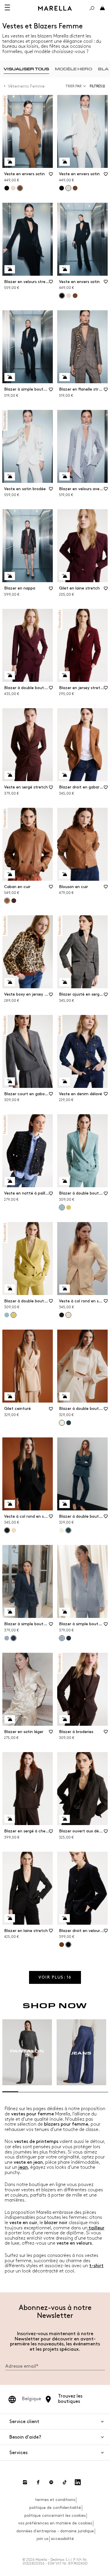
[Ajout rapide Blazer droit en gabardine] (65, 775)
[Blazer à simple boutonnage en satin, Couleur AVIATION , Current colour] (13, 1638)
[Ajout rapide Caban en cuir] (10, 874)
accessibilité (62, 2539)
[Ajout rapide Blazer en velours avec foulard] (65, 476)
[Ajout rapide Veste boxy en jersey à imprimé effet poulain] (10, 982)
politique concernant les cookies (55, 2515)
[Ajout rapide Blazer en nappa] (10, 576)
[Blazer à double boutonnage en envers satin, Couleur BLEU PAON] (69, 1423)
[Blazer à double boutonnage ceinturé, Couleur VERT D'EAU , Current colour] (62, 1207)
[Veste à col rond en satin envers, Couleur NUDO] (14, 1530)
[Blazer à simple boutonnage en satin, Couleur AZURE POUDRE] (7, 1638)
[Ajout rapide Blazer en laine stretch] (10, 1918)
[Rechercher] (92, 8)
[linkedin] (78, 2482)
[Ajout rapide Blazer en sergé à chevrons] (10, 1819)
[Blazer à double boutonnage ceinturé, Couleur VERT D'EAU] (7, 1315)
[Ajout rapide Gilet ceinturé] (10, 1396)
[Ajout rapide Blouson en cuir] (65, 874)
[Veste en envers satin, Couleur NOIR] (7, 188)
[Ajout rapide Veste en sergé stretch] (10, 775)
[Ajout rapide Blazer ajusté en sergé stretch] (65, 982)
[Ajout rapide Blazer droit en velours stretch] (65, 1918)
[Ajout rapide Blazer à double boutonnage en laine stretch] (10, 675)
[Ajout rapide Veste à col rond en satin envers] (65, 1289)
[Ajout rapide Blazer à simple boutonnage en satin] (10, 1612)
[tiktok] (65, 2482)
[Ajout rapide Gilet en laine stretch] (65, 576)
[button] (99, 86)
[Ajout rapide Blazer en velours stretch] (10, 269)
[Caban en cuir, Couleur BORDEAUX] (14, 901)
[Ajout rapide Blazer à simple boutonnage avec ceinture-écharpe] (10, 377)
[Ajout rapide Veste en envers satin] (10, 162)
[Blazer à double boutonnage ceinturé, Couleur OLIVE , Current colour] (13, 1315)
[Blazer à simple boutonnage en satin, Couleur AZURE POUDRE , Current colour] (62, 1638)
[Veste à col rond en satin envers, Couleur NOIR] (62, 1315)
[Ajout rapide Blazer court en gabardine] (10, 1081)
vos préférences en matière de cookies (55, 2523)
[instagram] (25, 2482)
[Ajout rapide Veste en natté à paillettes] (10, 1181)
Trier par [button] (73, 86)
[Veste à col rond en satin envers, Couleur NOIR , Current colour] (7, 1530)
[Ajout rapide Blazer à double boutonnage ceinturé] (65, 1181)
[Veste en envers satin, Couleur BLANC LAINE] (13, 188)
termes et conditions (55, 2500)
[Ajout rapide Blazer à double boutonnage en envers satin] (65, 1396)
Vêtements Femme (26, 86)
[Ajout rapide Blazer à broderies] (65, 1719)
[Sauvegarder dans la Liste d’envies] (51, 176)
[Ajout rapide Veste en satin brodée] (10, 476)
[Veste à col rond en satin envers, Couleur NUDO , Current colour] (68, 1315)
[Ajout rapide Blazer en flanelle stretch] (65, 377)
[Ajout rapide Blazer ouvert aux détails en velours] (65, 1819)
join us (42, 2539)
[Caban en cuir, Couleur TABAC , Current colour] (7, 901)
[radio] (26, 69)
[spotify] (51, 2482)
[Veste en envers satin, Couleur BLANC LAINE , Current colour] (68, 188)
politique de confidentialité (55, 2508)
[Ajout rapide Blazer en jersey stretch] (65, 675)
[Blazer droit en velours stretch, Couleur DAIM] (62, 1945)
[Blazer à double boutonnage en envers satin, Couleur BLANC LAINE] (62, 1530)
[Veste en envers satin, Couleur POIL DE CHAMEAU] (75, 188)
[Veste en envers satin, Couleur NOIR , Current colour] (62, 296)
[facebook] (38, 2482)
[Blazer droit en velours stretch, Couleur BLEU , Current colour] (68, 1945)
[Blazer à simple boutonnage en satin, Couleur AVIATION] (69, 1638)
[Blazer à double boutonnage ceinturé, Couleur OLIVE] (69, 1207)
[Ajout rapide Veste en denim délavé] (65, 1081)
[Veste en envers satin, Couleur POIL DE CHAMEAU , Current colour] (20, 188)
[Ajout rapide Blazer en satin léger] (10, 1719)
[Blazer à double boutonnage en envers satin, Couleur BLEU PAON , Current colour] (68, 1530)
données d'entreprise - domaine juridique (55, 2531)
